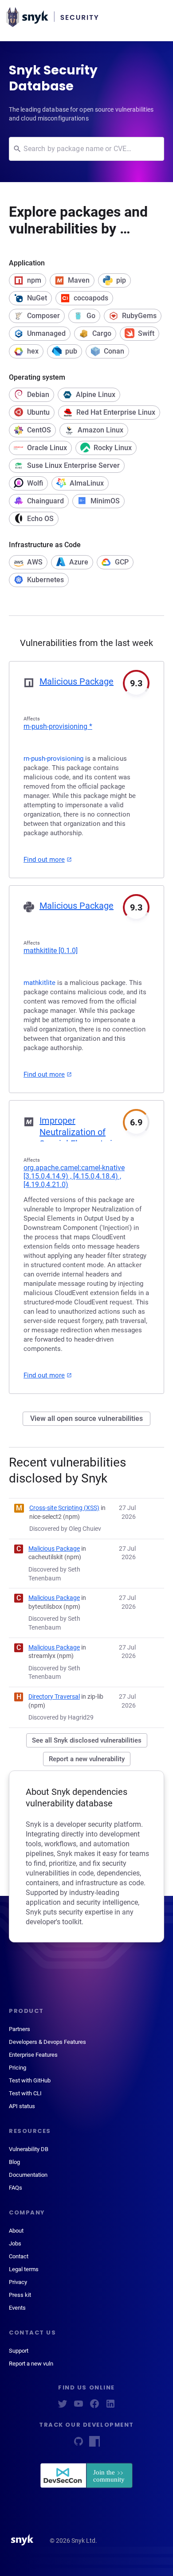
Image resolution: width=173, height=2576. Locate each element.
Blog (14, 2162)
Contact (19, 2256)
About (16, 2231)
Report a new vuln (31, 2364)
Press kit (20, 2295)
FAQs (16, 2188)
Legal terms (24, 2269)
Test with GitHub (30, 2080)
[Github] (79, 2444)
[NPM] (94, 2444)
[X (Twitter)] (63, 2407)
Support (19, 2351)
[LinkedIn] (110, 2407)
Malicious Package (77, 681)
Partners (20, 2029)
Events (17, 2308)
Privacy (18, 2282)
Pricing (18, 2068)
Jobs (15, 2243)
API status (22, 2106)
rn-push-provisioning (58, 726)
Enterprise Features (33, 2055)
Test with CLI (25, 2093)
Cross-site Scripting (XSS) (64, 1508)
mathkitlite (51, 951)
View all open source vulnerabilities (86, 1418)
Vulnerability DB (29, 2149)
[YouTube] (79, 2407)
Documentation (28, 2175)
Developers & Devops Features (47, 2042)
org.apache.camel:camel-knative (74, 1176)
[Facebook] (94, 2407)
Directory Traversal (54, 1697)
